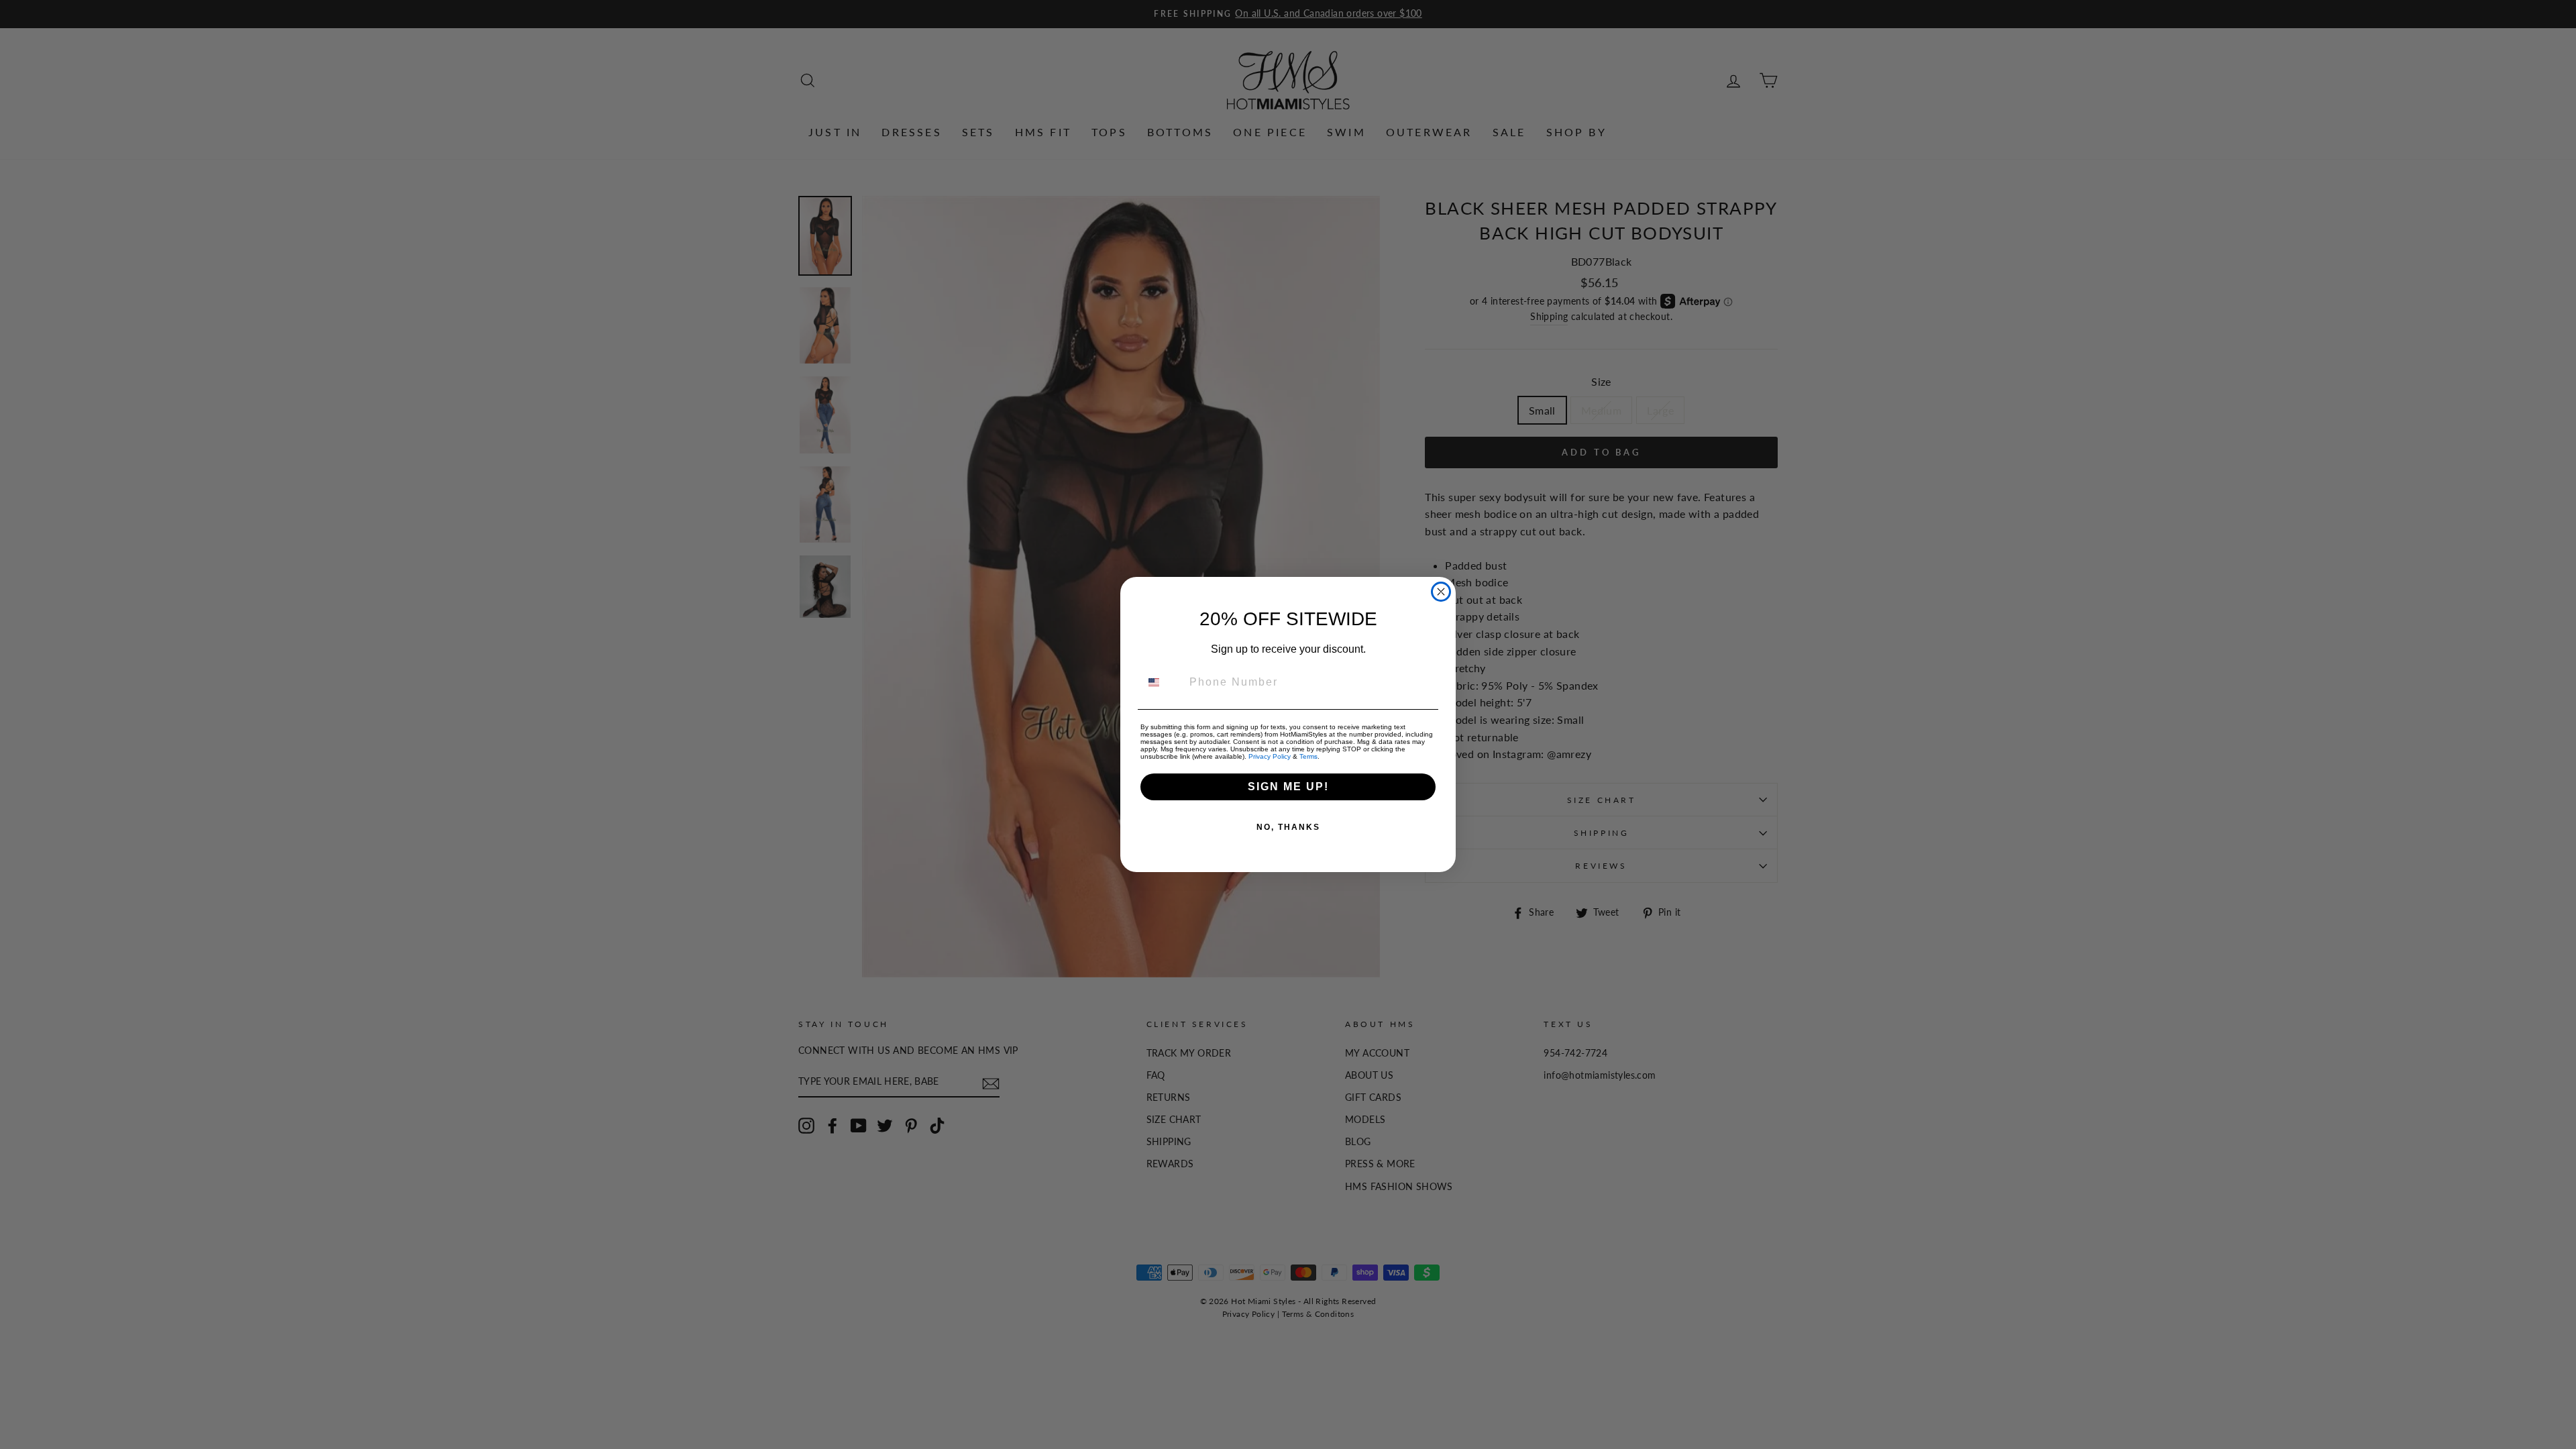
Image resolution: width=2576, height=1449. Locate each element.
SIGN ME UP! (1288, 787)
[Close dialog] (1441, 592)
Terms (1308, 756)
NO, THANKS (1288, 827)
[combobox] (1162, 682)
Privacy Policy (1270, 756)
